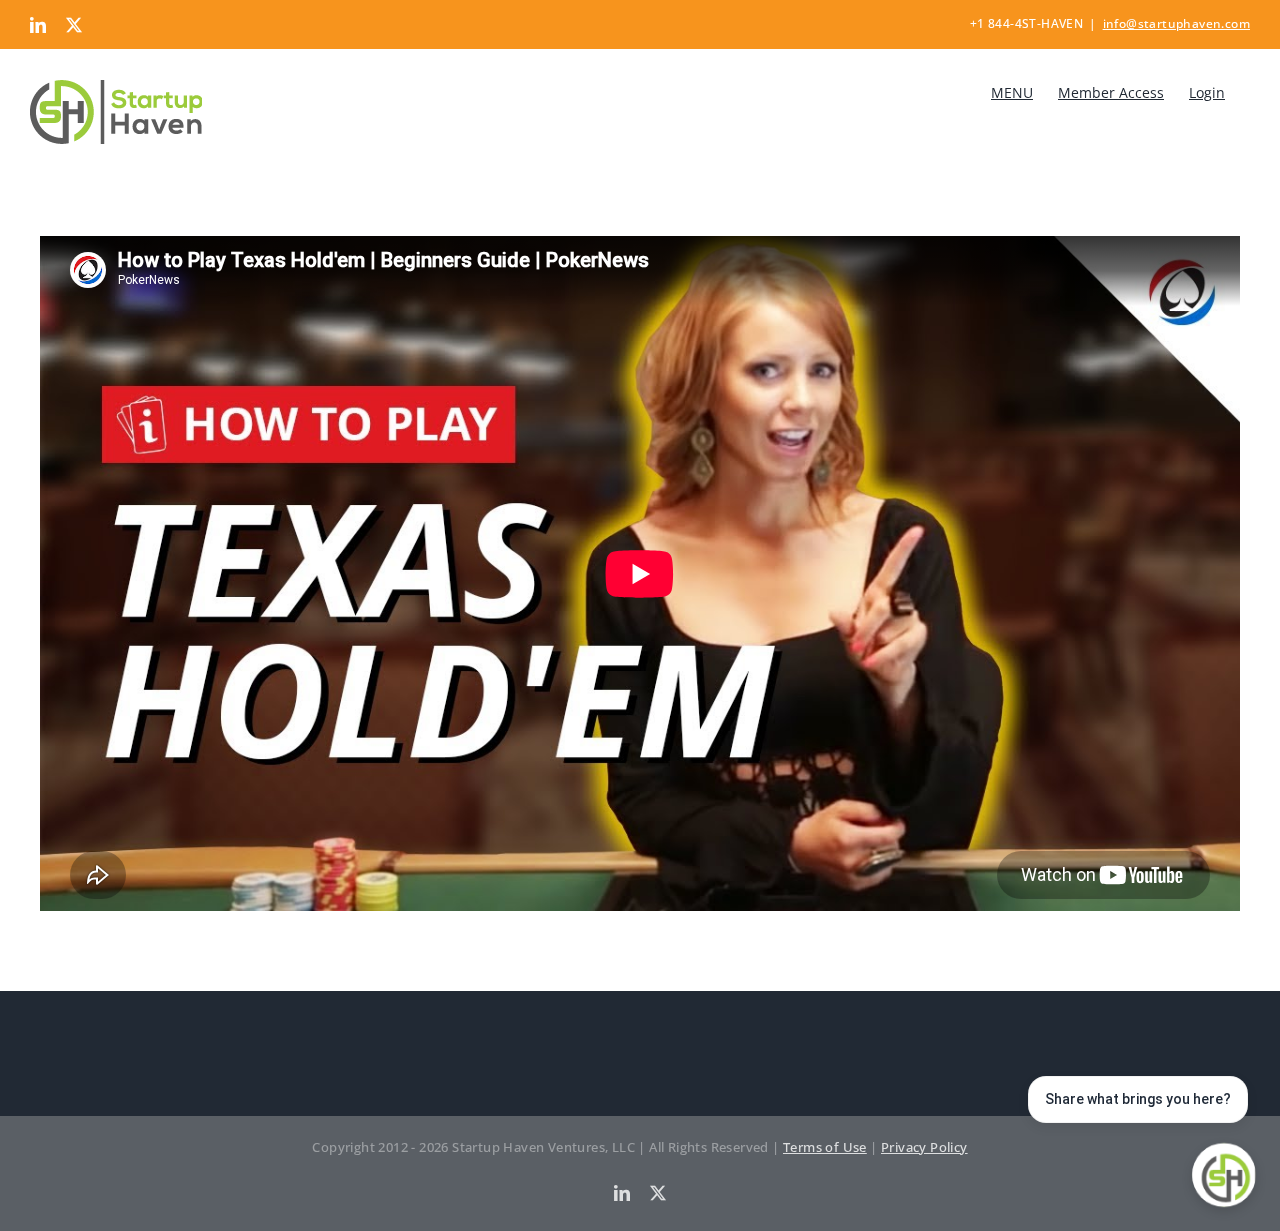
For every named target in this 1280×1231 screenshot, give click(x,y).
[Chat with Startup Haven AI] (1224, 1175)
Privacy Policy (924, 1147)
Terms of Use (825, 1147)
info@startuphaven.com (1176, 23)
